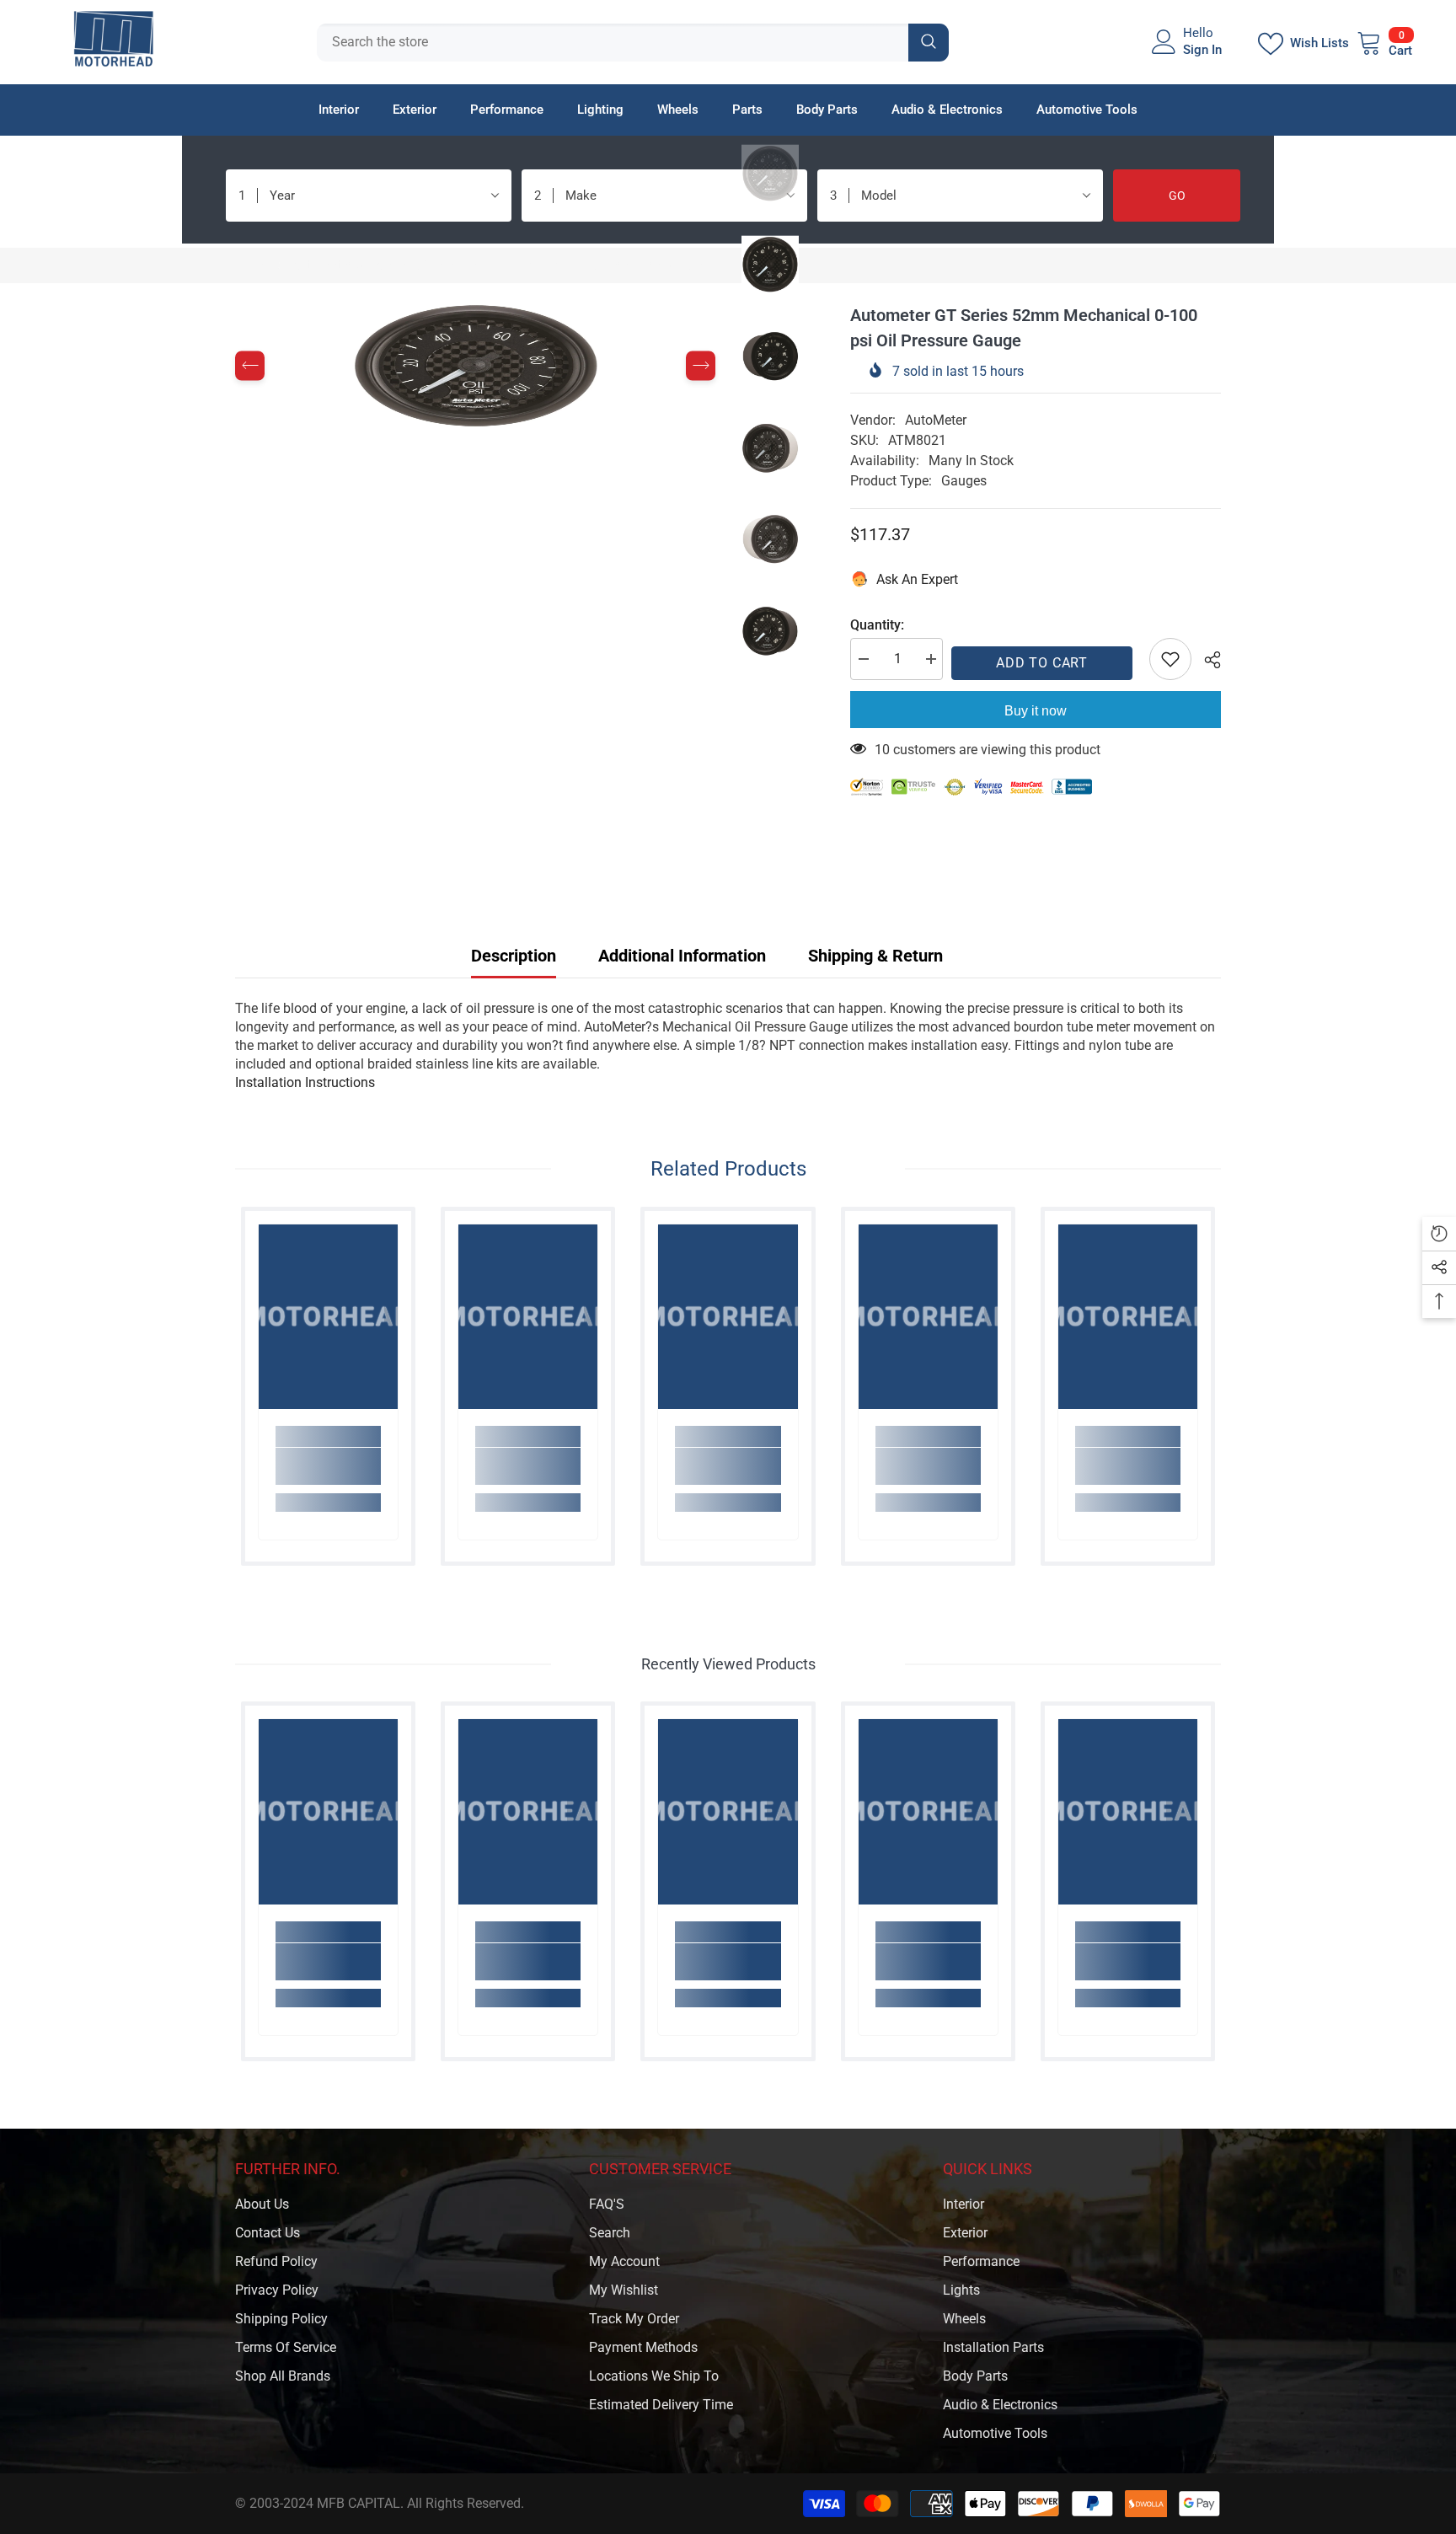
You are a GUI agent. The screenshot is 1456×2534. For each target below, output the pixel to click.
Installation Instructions (305, 1082)
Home (253, 265)
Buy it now (1036, 711)
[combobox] (613, 43)
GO (1177, 196)
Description (514, 956)
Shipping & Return (875, 956)
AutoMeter (936, 420)
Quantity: (877, 625)
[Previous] (250, 366)
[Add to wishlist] (1170, 659)
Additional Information (682, 956)
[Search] (633, 43)
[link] (328, 1466)
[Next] (701, 366)
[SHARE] (1206, 660)
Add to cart (1046, 663)
